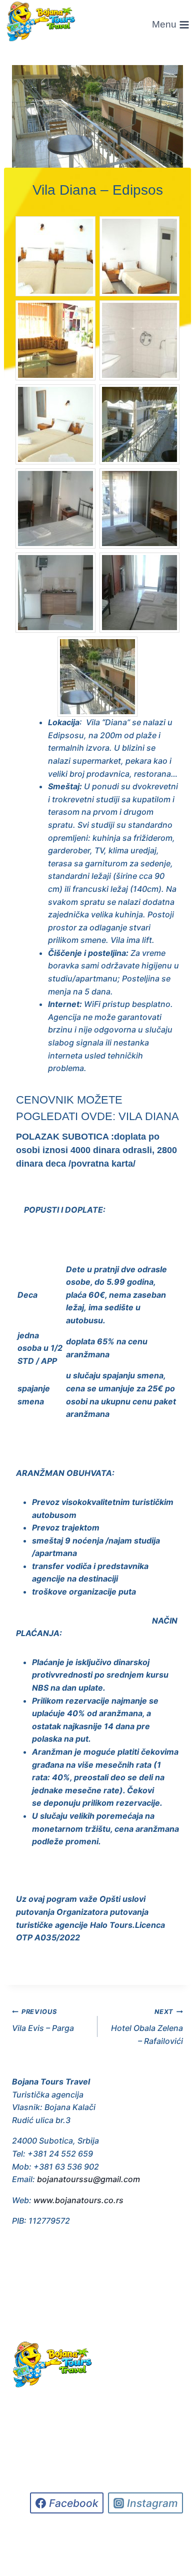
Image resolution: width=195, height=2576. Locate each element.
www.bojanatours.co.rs (78, 2200)
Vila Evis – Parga (43, 2020)
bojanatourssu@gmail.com (88, 2179)
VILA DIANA (149, 1116)
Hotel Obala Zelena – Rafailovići (147, 2027)
